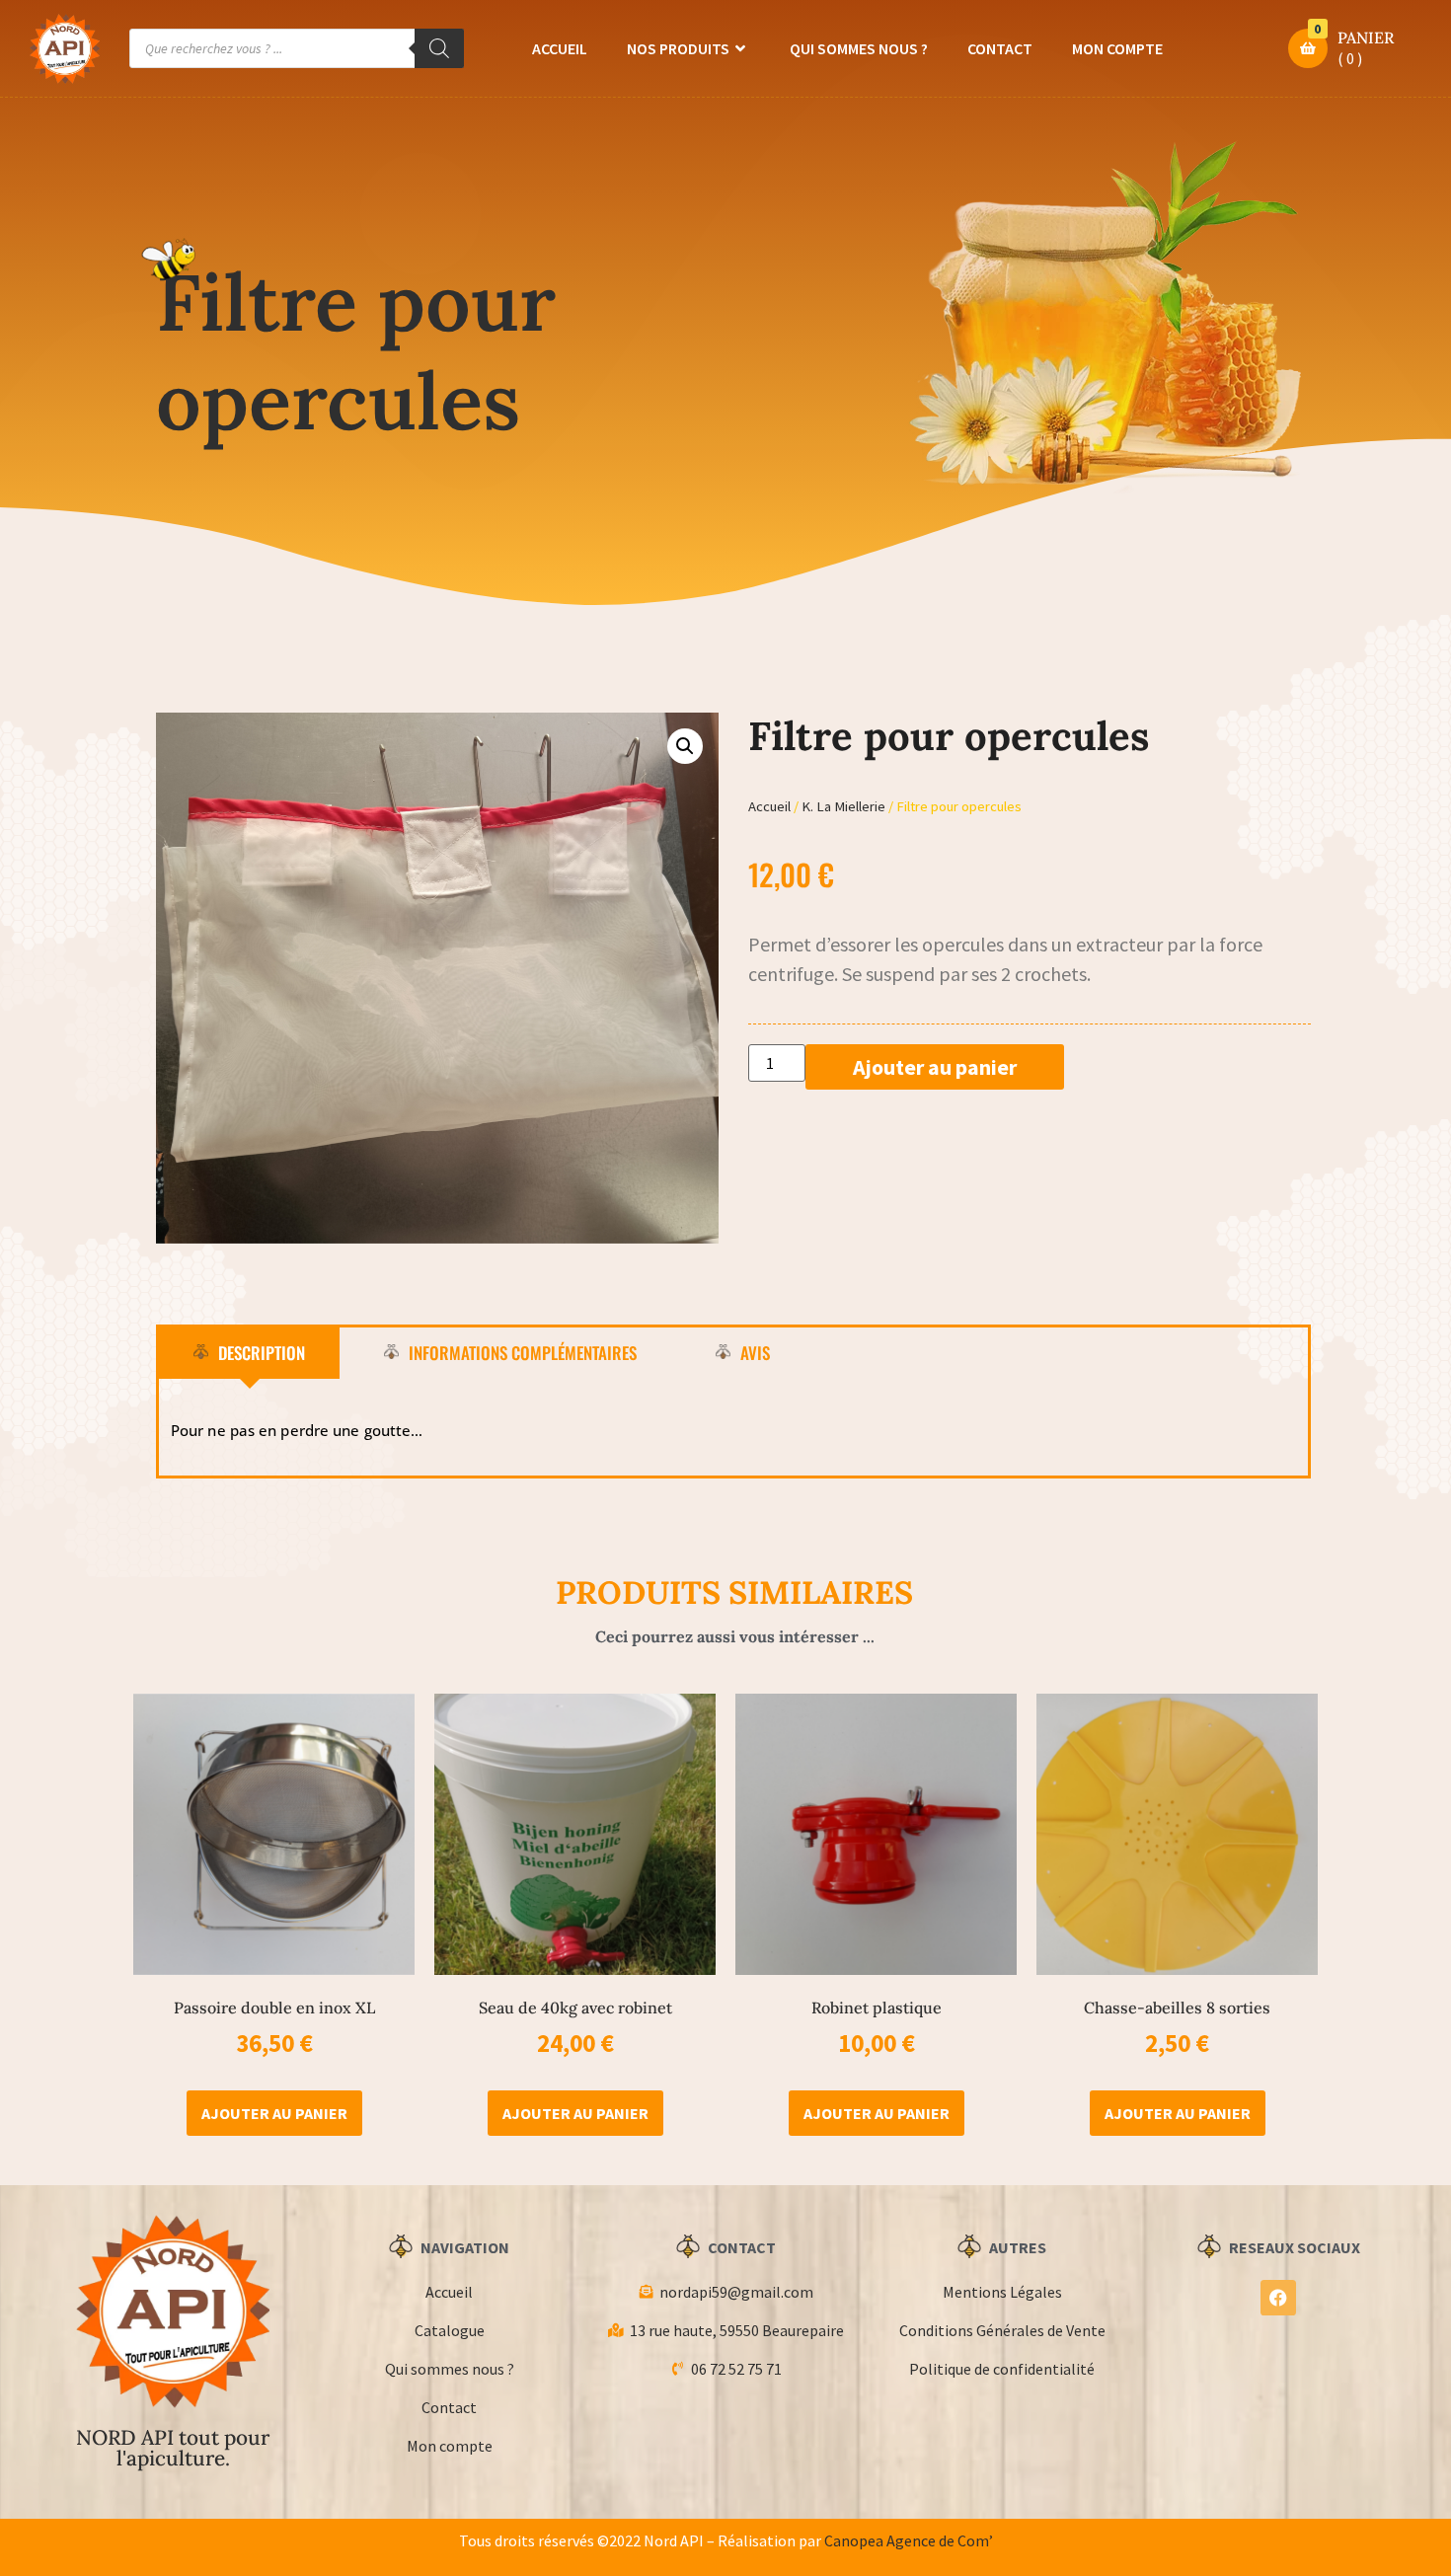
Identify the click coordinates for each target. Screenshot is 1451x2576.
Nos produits (678, 48)
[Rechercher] (439, 48)
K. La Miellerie (843, 806)
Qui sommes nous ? (859, 48)
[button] (685, 746)
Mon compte (1117, 48)
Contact (1000, 48)
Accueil (560, 48)
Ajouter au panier (935, 1067)
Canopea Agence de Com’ (909, 2540)
